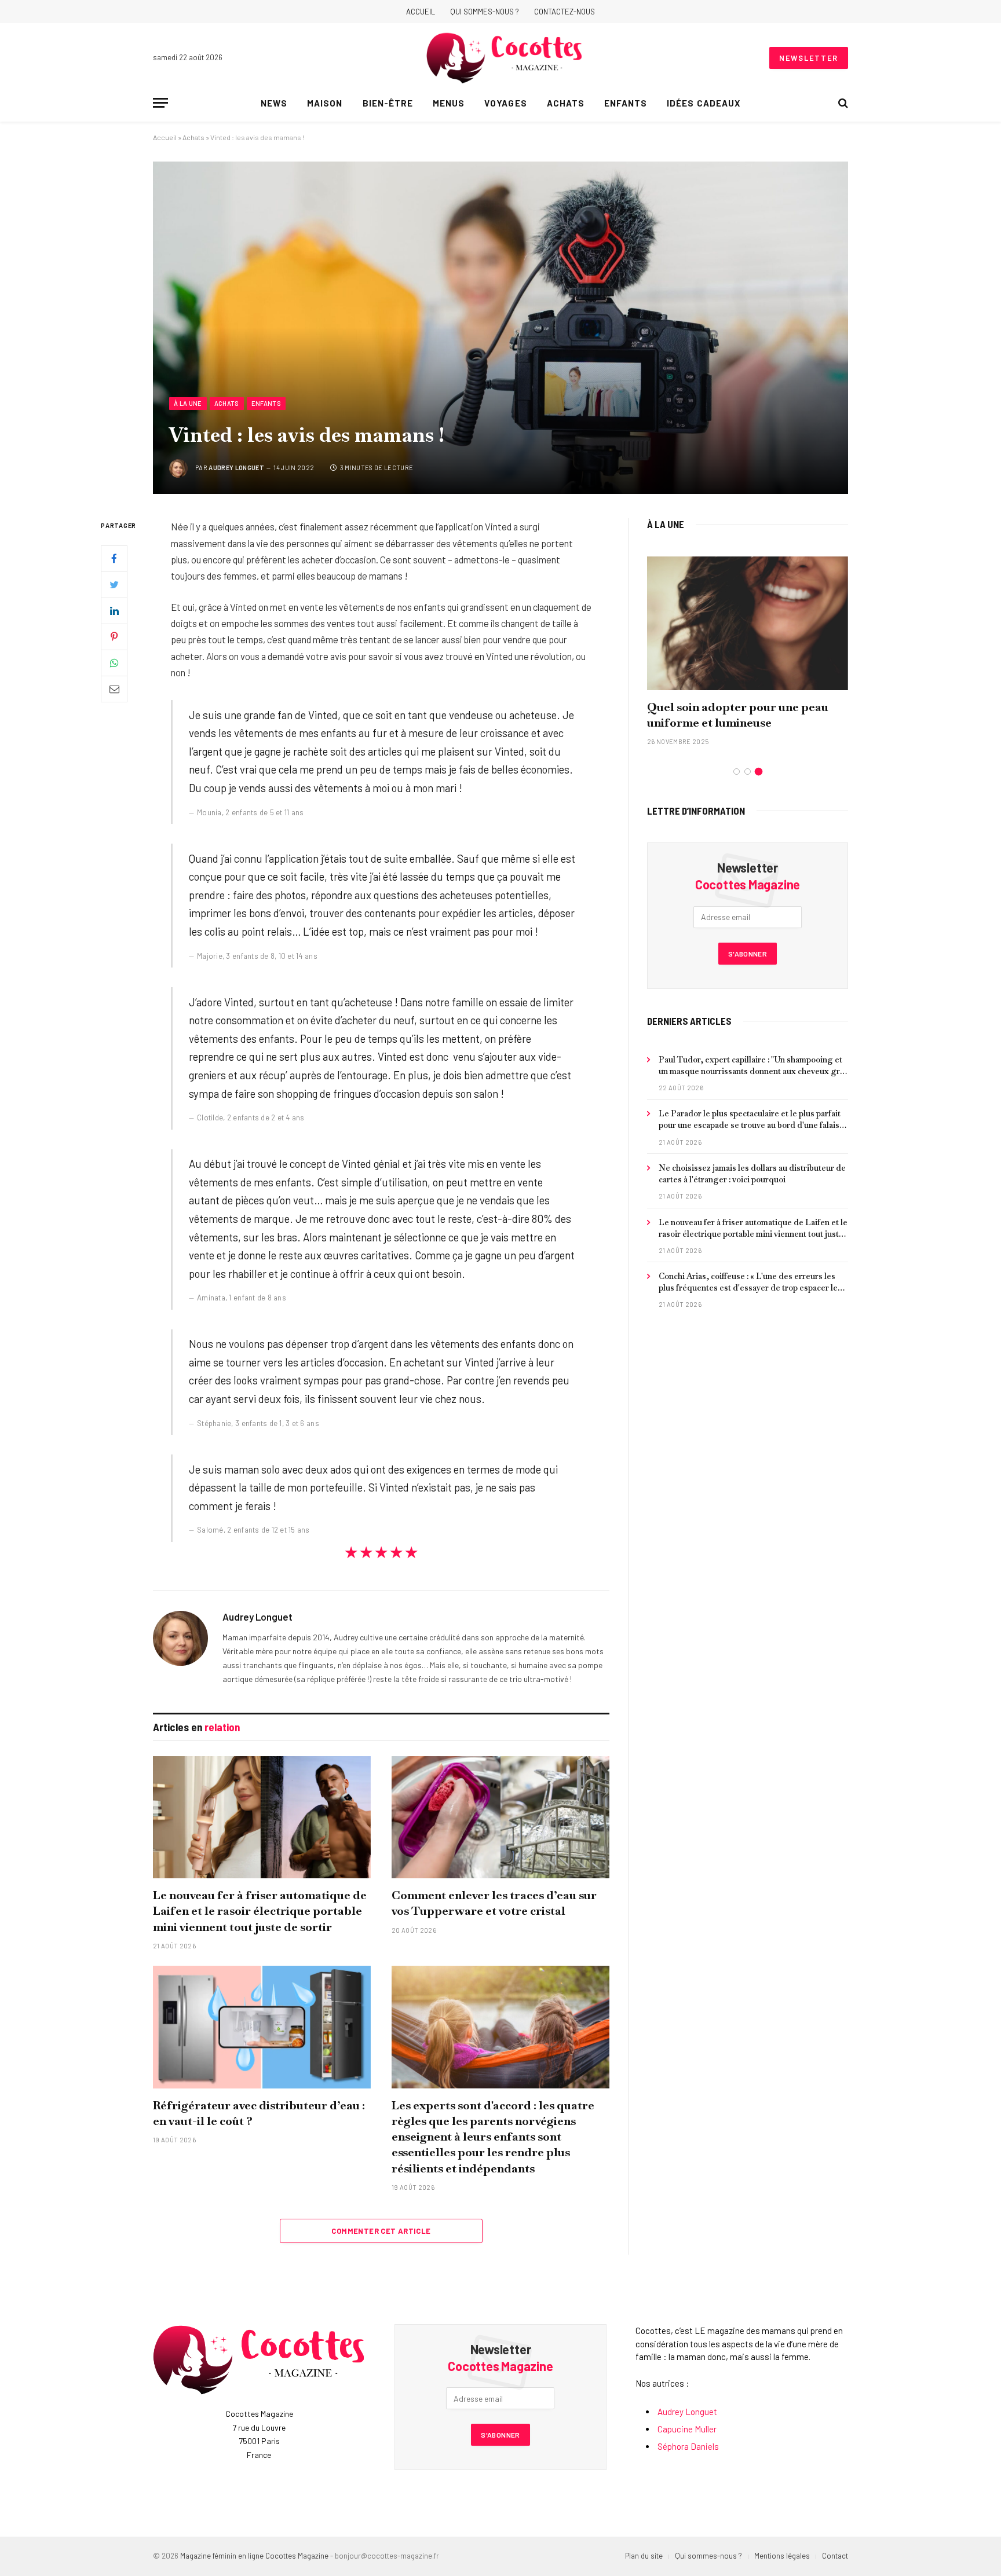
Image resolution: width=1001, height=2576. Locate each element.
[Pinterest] (114, 637)
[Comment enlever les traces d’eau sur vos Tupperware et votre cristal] (500, 1818)
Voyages (505, 103)
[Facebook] (114, 559)
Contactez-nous (565, 12)
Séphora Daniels (688, 2446)
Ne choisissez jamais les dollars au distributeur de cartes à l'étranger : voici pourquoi (752, 1174)
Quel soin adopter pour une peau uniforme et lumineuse (738, 715)
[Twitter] (114, 585)
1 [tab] (737, 772)
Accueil (421, 12)
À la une (188, 403)
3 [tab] (759, 772)
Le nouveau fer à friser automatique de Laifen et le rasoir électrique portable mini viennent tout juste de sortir (260, 1911)
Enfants (626, 103)
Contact (835, 2556)
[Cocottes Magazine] (505, 58)
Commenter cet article (381, 2231)
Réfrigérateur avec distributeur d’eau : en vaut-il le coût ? (259, 2113)
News (274, 103)
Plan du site (644, 2556)
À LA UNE (666, 524)
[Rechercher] (842, 103)
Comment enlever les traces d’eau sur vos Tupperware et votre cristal (494, 1903)
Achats (566, 103)
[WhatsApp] (114, 663)
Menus (449, 103)
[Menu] (160, 103)
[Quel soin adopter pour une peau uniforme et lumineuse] (748, 623)
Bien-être (388, 103)
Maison (325, 103)
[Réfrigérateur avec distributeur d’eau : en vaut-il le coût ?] (262, 2027)
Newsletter (809, 58)
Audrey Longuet (236, 468)
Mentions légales (782, 2556)
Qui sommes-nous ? (485, 12)
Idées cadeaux (704, 103)
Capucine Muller (687, 2429)
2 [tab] (748, 772)
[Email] (114, 689)
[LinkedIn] (114, 611)
